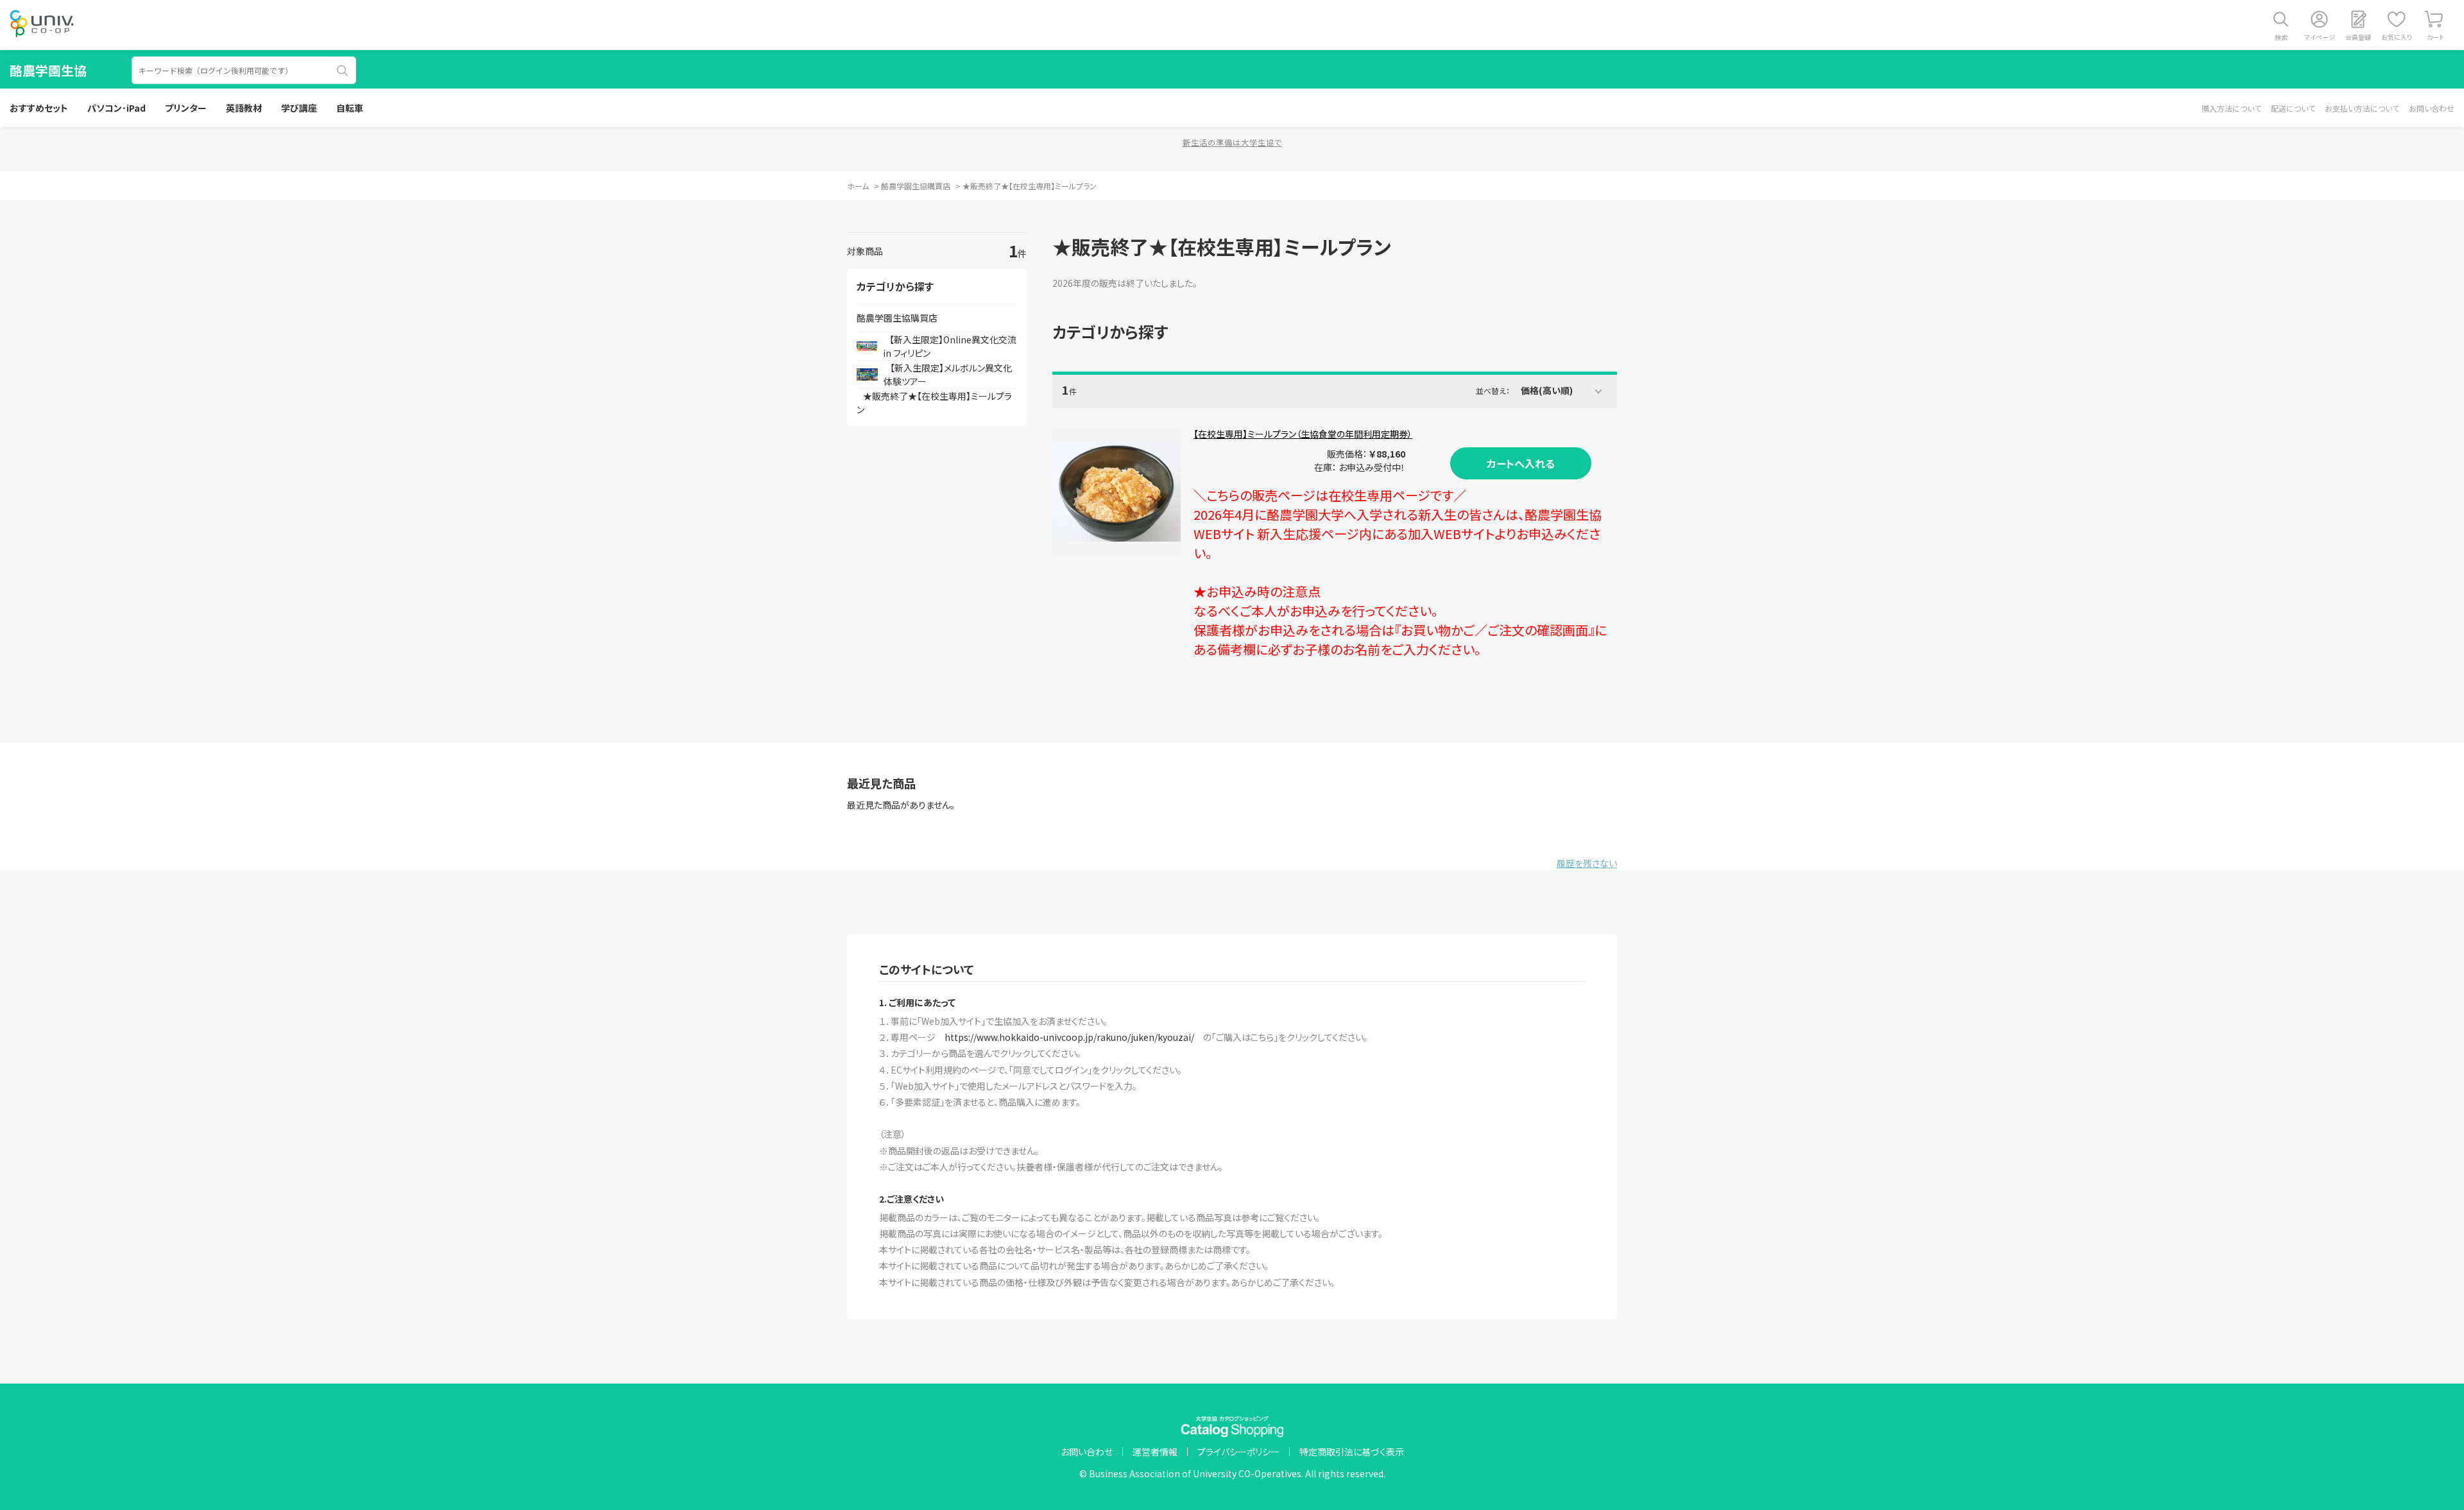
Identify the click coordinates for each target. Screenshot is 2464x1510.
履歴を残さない (1587, 863)
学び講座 (299, 108)
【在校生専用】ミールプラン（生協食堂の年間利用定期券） (1303, 434)
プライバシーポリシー (1238, 1452)
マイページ (2320, 37)
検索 (2281, 37)
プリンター (186, 108)
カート (2435, 37)
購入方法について (2231, 108)
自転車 (350, 108)
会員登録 (2358, 37)
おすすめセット (39, 108)
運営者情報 (1155, 1452)
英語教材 (244, 108)
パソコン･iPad (116, 108)
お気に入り (2397, 37)
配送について (2293, 108)
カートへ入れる (1521, 463)
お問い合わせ (2432, 108)
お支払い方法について (2362, 108)
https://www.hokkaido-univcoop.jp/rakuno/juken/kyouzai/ (1069, 1037)
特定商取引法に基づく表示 (1352, 1452)
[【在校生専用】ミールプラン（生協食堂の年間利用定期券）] (1116, 492)
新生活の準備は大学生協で (1232, 142)
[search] (343, 71)
